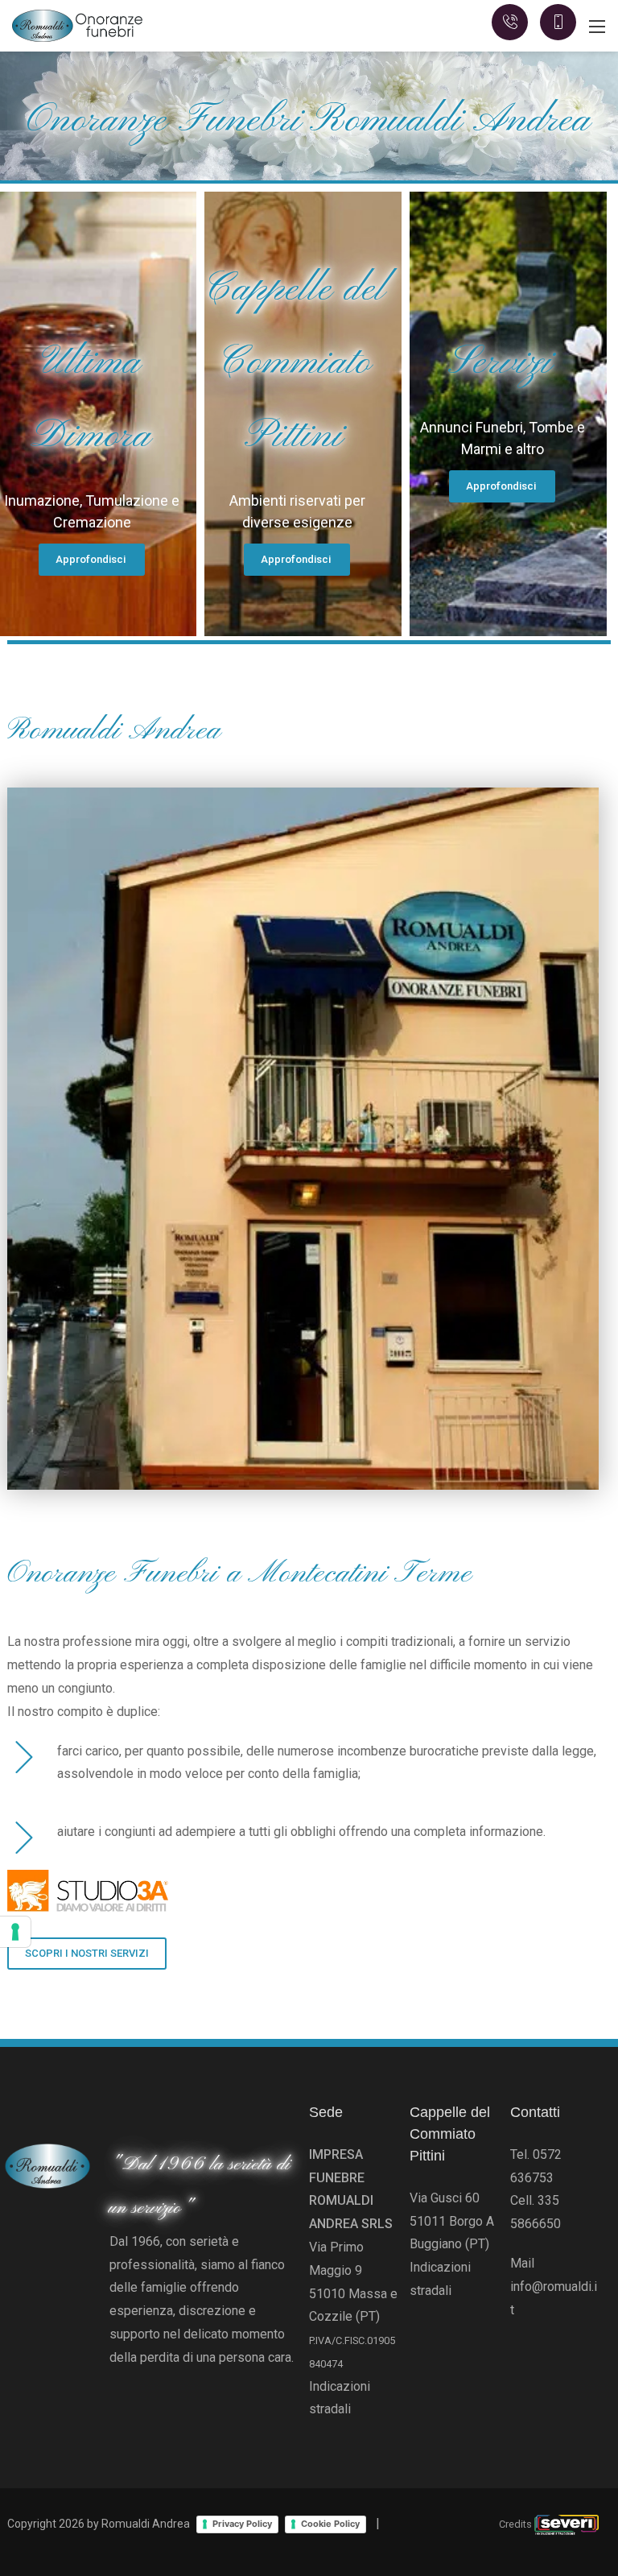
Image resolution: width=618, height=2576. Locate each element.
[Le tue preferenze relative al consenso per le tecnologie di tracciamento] (15, 1932)
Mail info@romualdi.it (554, 2287)
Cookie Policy (330, 2524)
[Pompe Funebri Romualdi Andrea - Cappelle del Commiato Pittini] (78, 25)
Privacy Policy (242, 2524)
